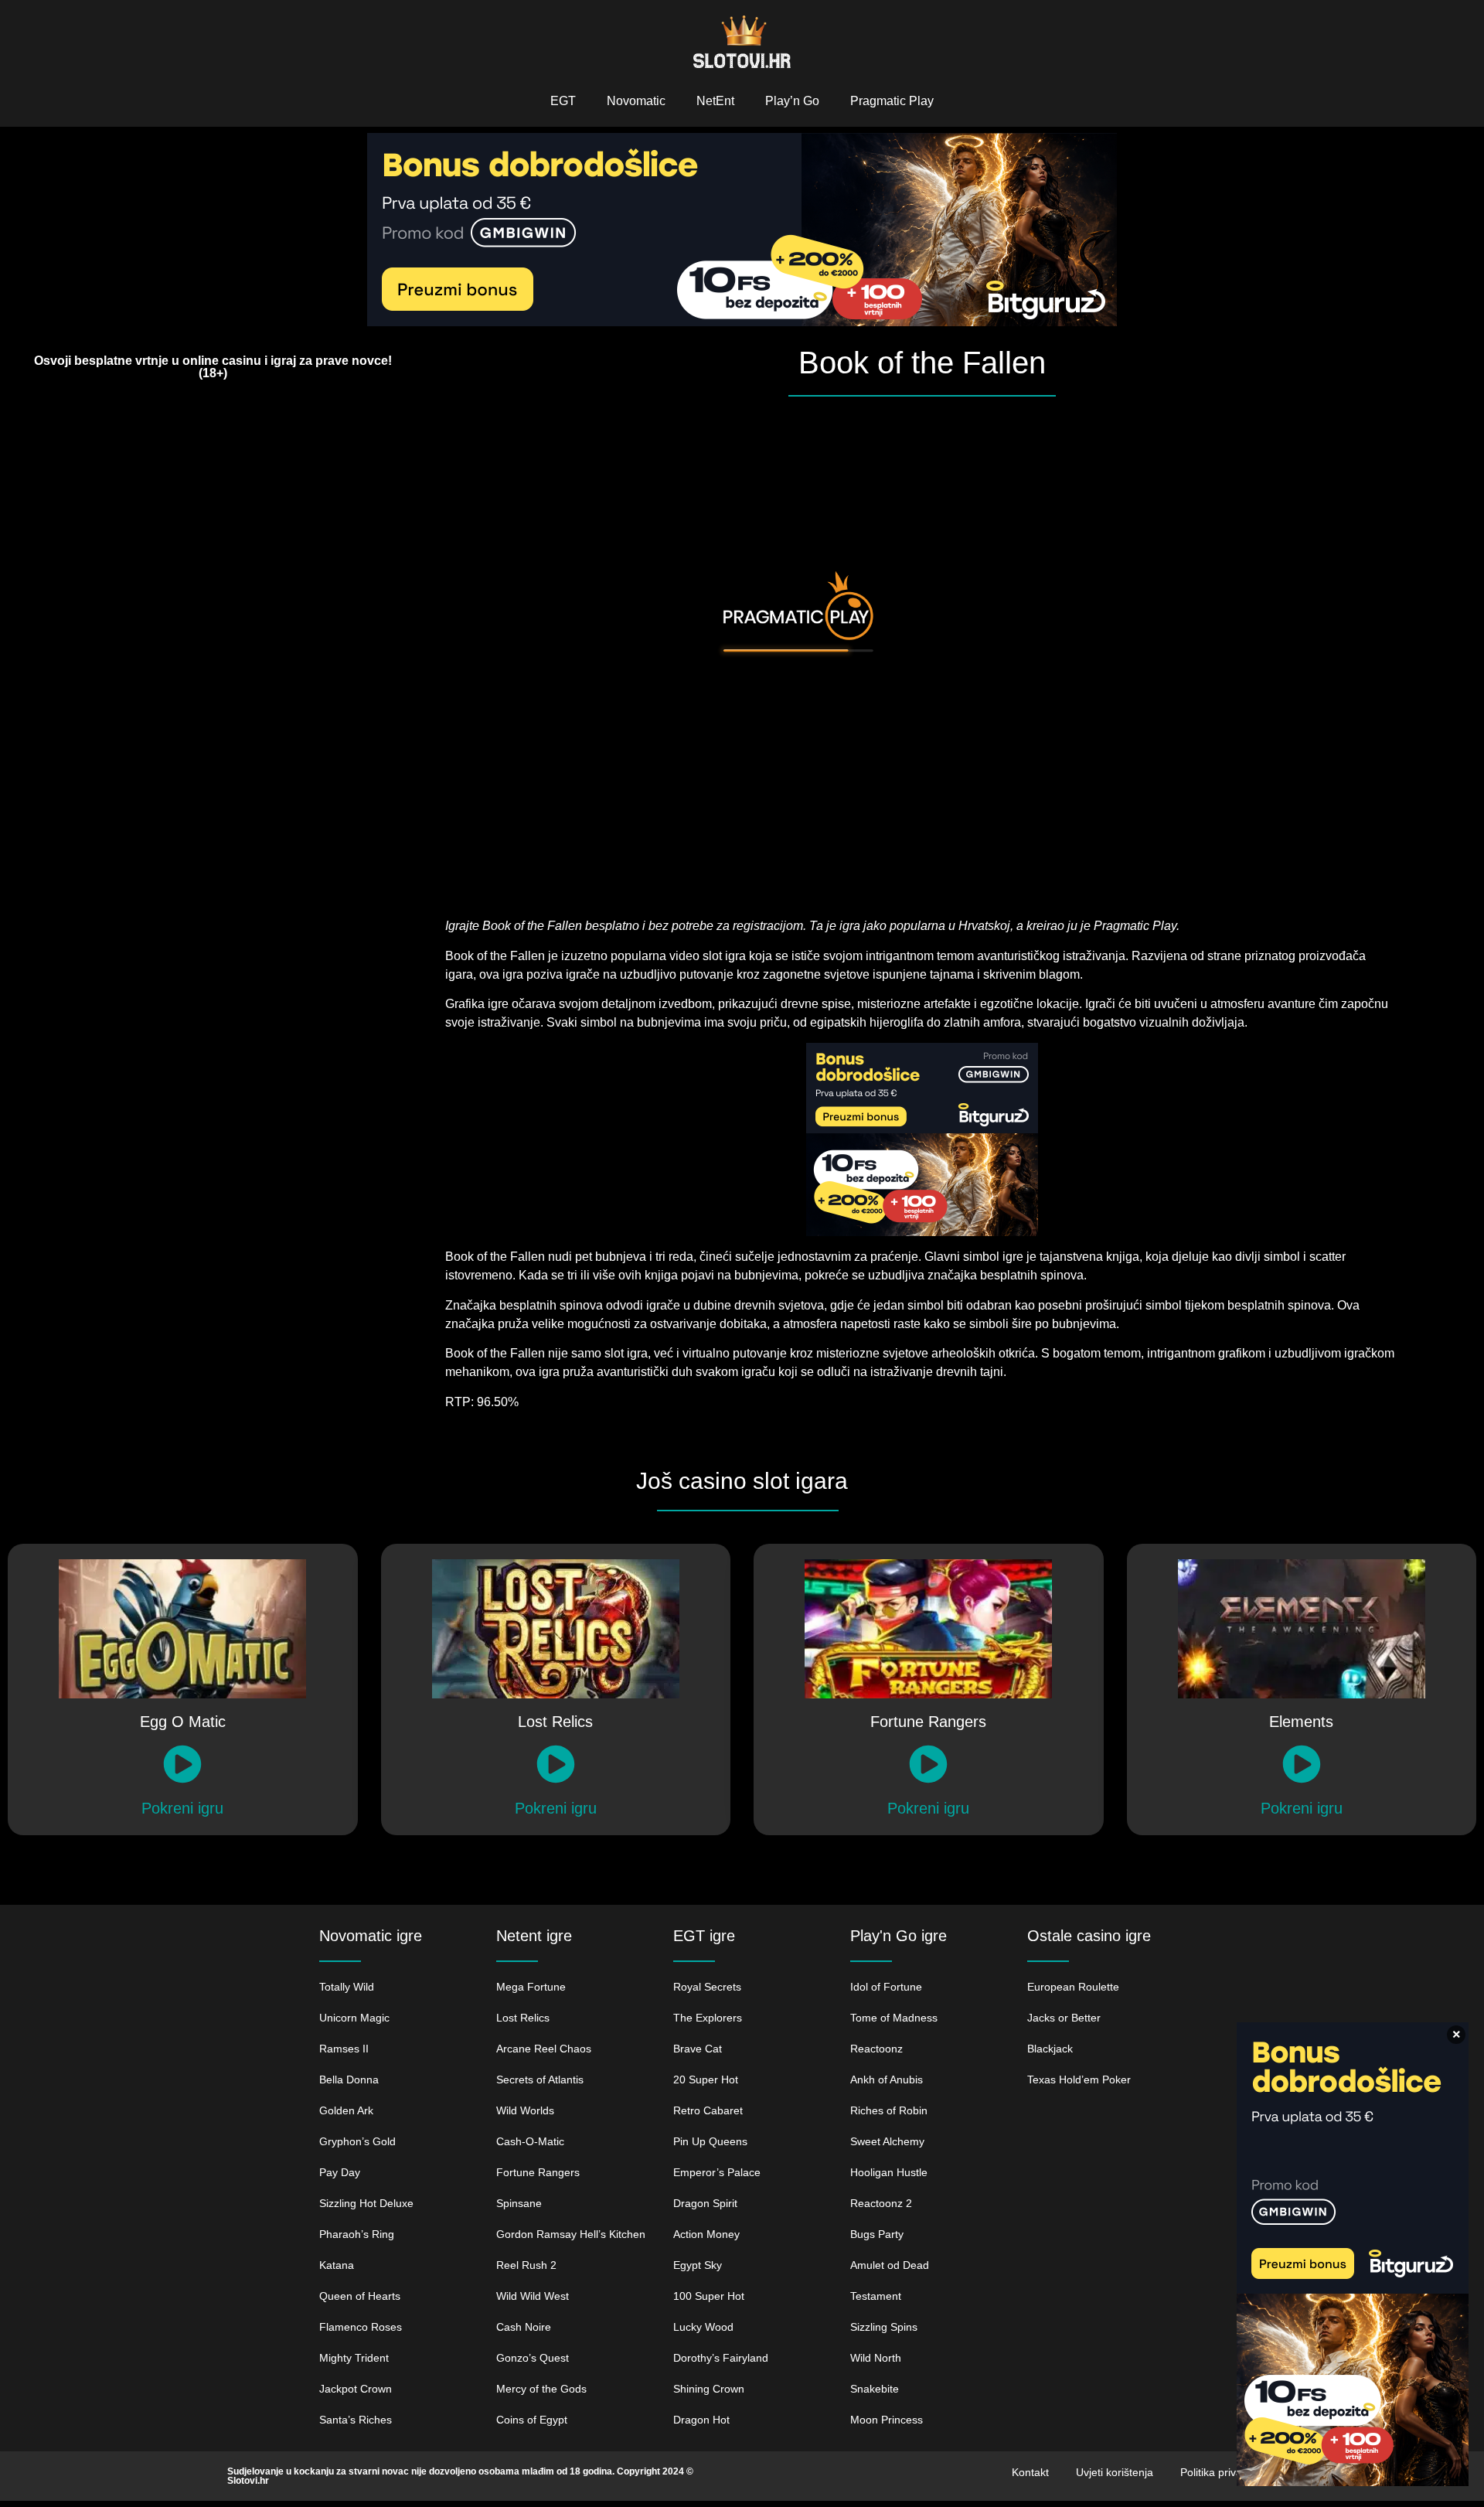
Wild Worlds (525, 2110)
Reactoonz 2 (881, 2203)
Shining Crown (710, 2389)
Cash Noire (524, 2327)
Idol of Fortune (886, 1987)
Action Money (706, 2234)
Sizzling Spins (884, 2327)
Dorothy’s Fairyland (721, 2358)
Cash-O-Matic (530, 2141)
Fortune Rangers (538, 2172)
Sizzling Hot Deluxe (366, 2203)
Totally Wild (347, 1987)
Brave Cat (698, 2049)
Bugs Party (877, 2234)
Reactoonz (876, 2049)
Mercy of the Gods (541, 2389)
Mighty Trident (354, 2358)
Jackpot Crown (356, 2389)
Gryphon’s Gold (357, 2141)
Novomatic (636, 101)
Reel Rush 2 (526, 2265)
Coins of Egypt (532, 2420)
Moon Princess (887, 2420)
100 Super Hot (709, 2296)
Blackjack (1050, 2049)
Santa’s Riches (356, 2420)
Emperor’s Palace (717, 2172)
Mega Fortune (531, 1987)
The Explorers (708, 2018)
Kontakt (1030, 2472)
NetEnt (715, 101)
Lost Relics (523, 2018)
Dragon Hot (701, 2420)
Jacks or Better (1064, 2018)
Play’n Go (792, 101)
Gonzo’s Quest (533, 2358)
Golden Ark (346, 2110)
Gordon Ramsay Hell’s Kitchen (571, 2234)
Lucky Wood (703, 2327)
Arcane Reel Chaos (544, 2049)
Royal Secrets (707, 1987)
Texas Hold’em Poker (1079, 2080)
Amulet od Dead (890, 2265)
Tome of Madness (894, 2018)
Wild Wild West (533, 2296)
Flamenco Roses (361, 2327)
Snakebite (875, 2389)
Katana (337, 2265)
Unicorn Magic (354, 2018)
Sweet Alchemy (887, 2141)
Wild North (876, 2358)
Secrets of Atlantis (540, 2080)
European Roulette (1073, 1987)
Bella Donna (349, 2080)
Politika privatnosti (1224, 2472)
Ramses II (344, 2049)
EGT (563, 101)
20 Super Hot (706, 2080)
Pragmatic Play (892, 101)
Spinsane (519, 2203)
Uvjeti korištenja (1115, 2472)
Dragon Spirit (705, 2203)
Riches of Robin (889, 2110)
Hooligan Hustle (889, 2172)
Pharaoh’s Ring (357, 2234)
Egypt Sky (698, 2265)
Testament (876, 2296)
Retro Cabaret (708, 2110)
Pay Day (340, 2172)
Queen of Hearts (360, 2296)
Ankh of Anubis (887, 2080)
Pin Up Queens (710, 2141)
